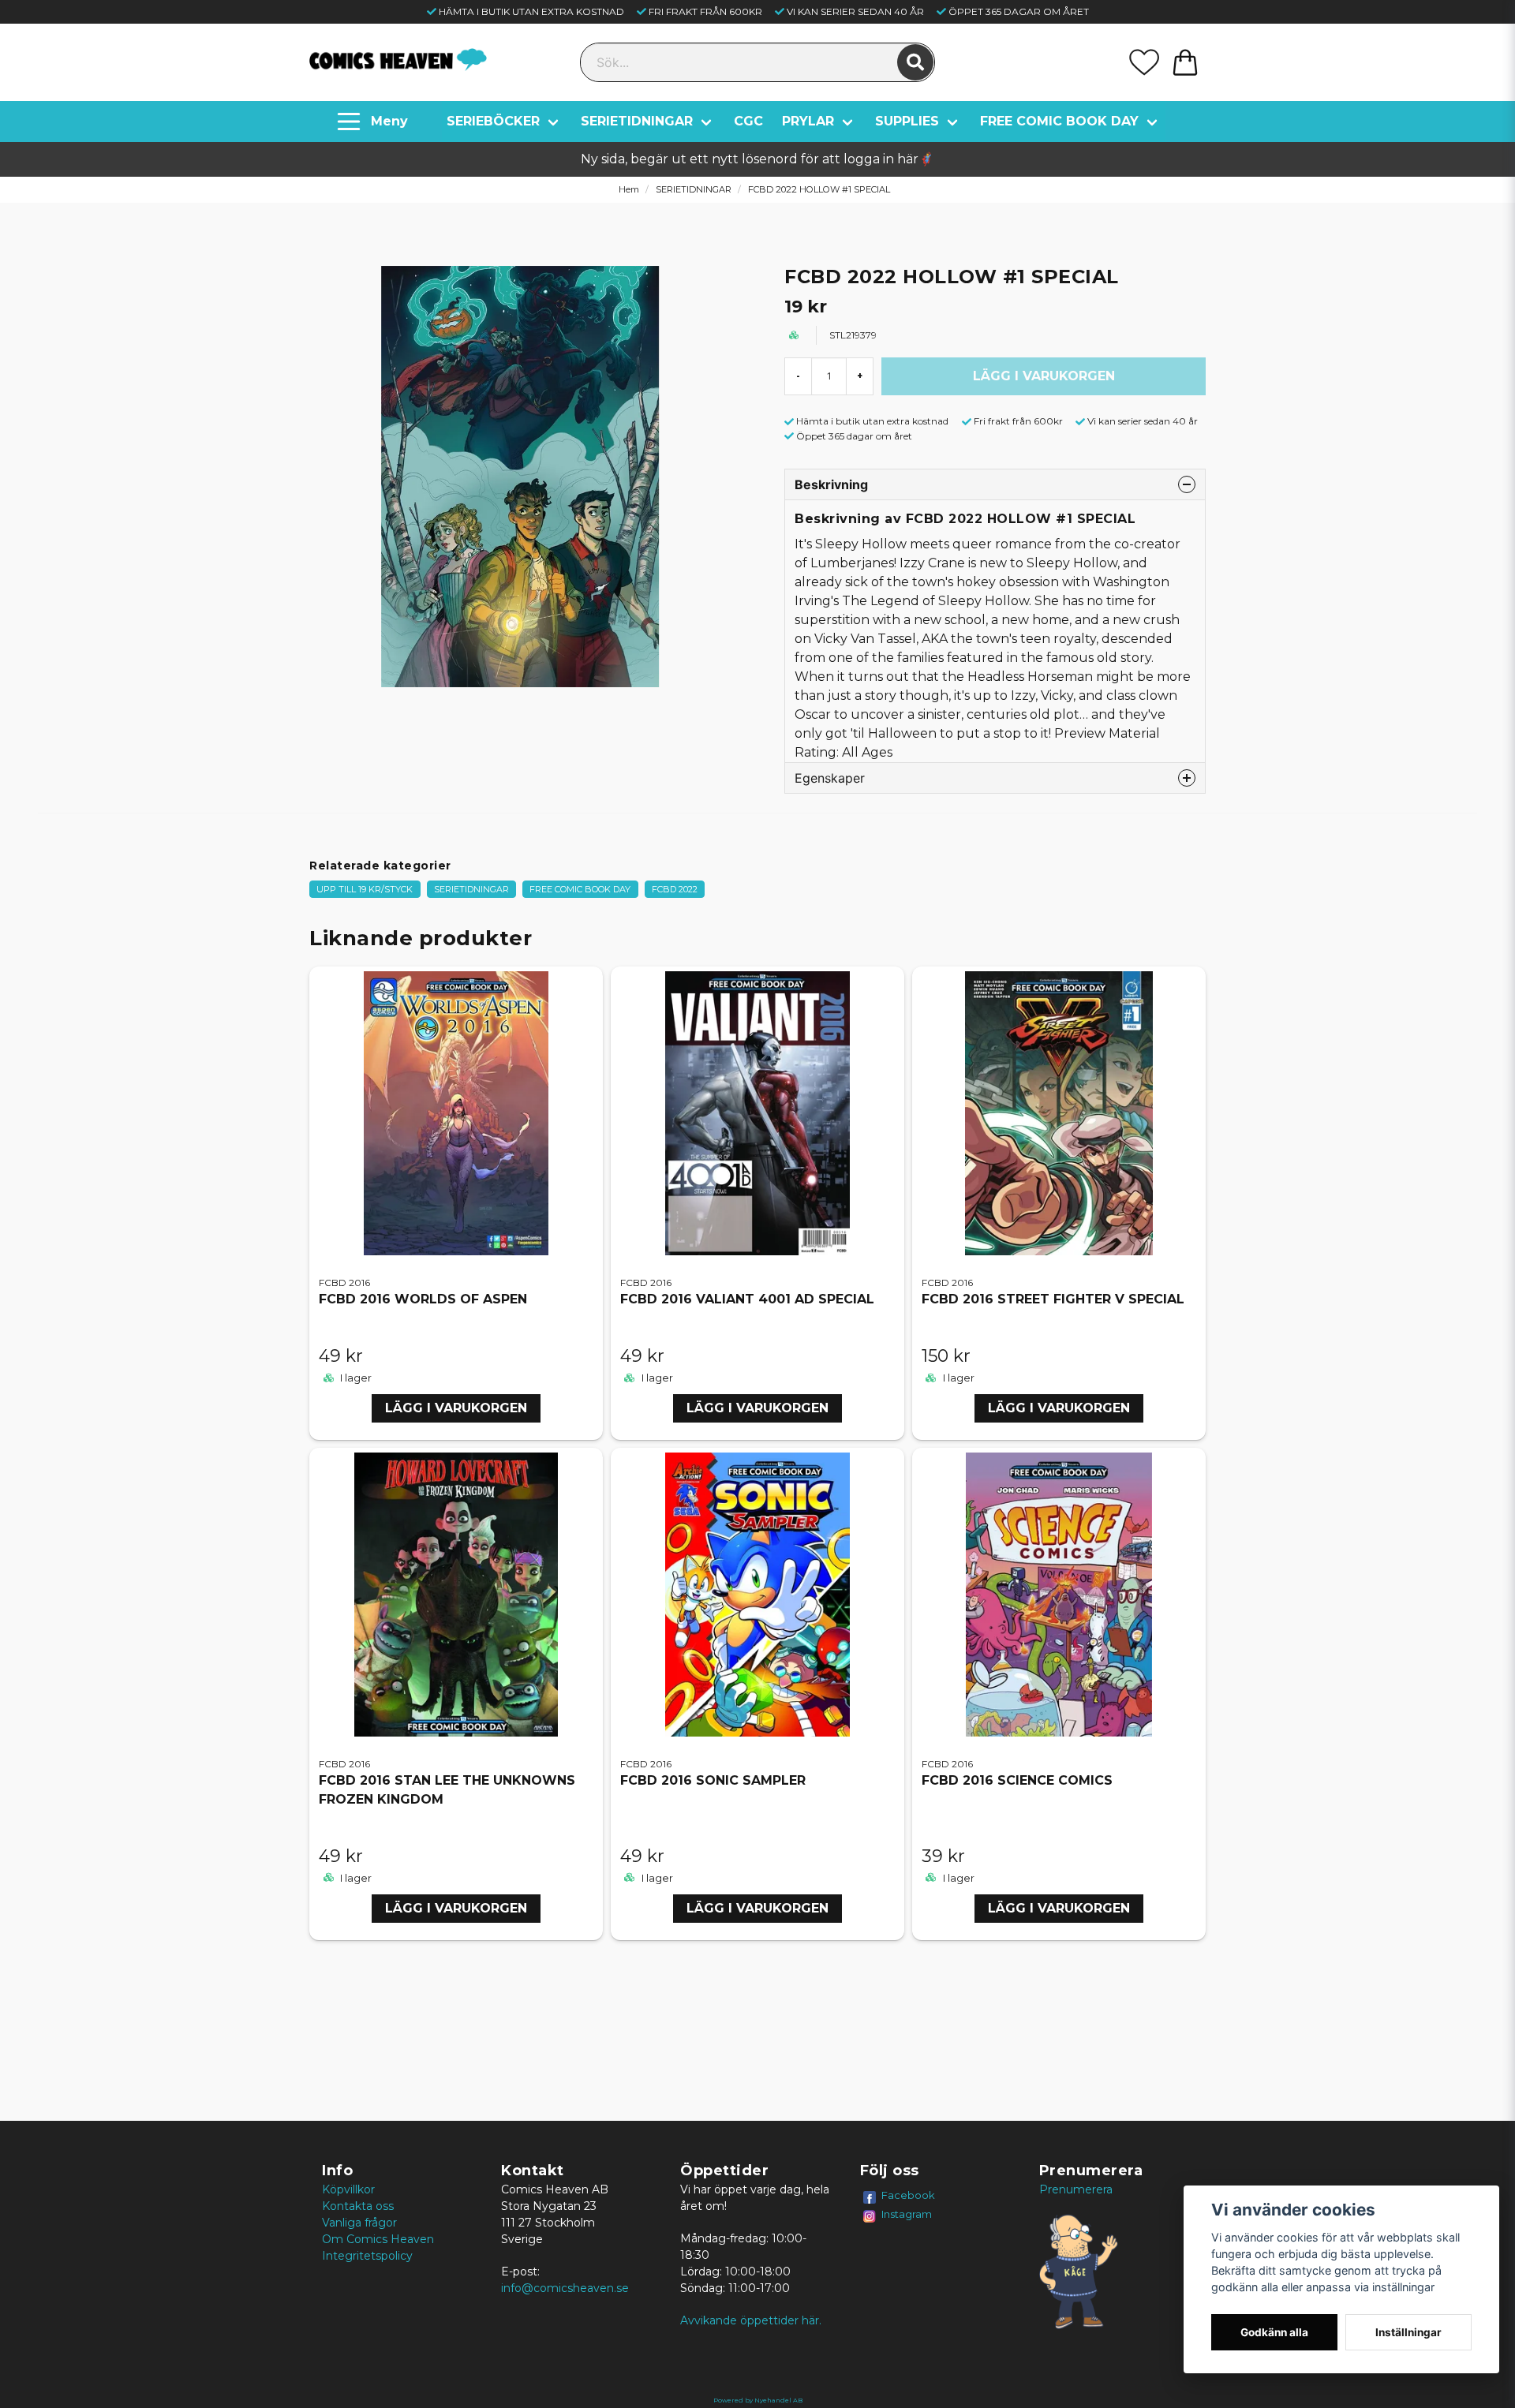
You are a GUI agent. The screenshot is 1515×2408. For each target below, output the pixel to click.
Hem (629, 189)
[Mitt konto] (1144, 62)
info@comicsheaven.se (565, 2288)
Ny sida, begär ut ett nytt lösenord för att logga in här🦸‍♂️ (757, 159)
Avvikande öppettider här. (751, 2320)
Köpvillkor (348, 2189)
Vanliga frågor (359, 2223)
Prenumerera (1076, 2189)
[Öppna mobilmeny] (374, 122)
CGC (748, 121)
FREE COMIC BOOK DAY (1059, 121)
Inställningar (1408, 2332)
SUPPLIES (907, 121)
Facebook (908, 2195)
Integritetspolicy (367, 2256)
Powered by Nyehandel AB (758, 2400)
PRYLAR (808, 121)
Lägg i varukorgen (456, 1408)
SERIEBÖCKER (493, 121)
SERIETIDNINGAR (637, 121)
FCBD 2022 (675, 889)
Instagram (907, 2214)
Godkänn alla (1274, 2332)
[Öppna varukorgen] (1185, 62)
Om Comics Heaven (378, 2239)
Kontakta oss (358, 2206)
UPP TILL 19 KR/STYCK (365, 889)
